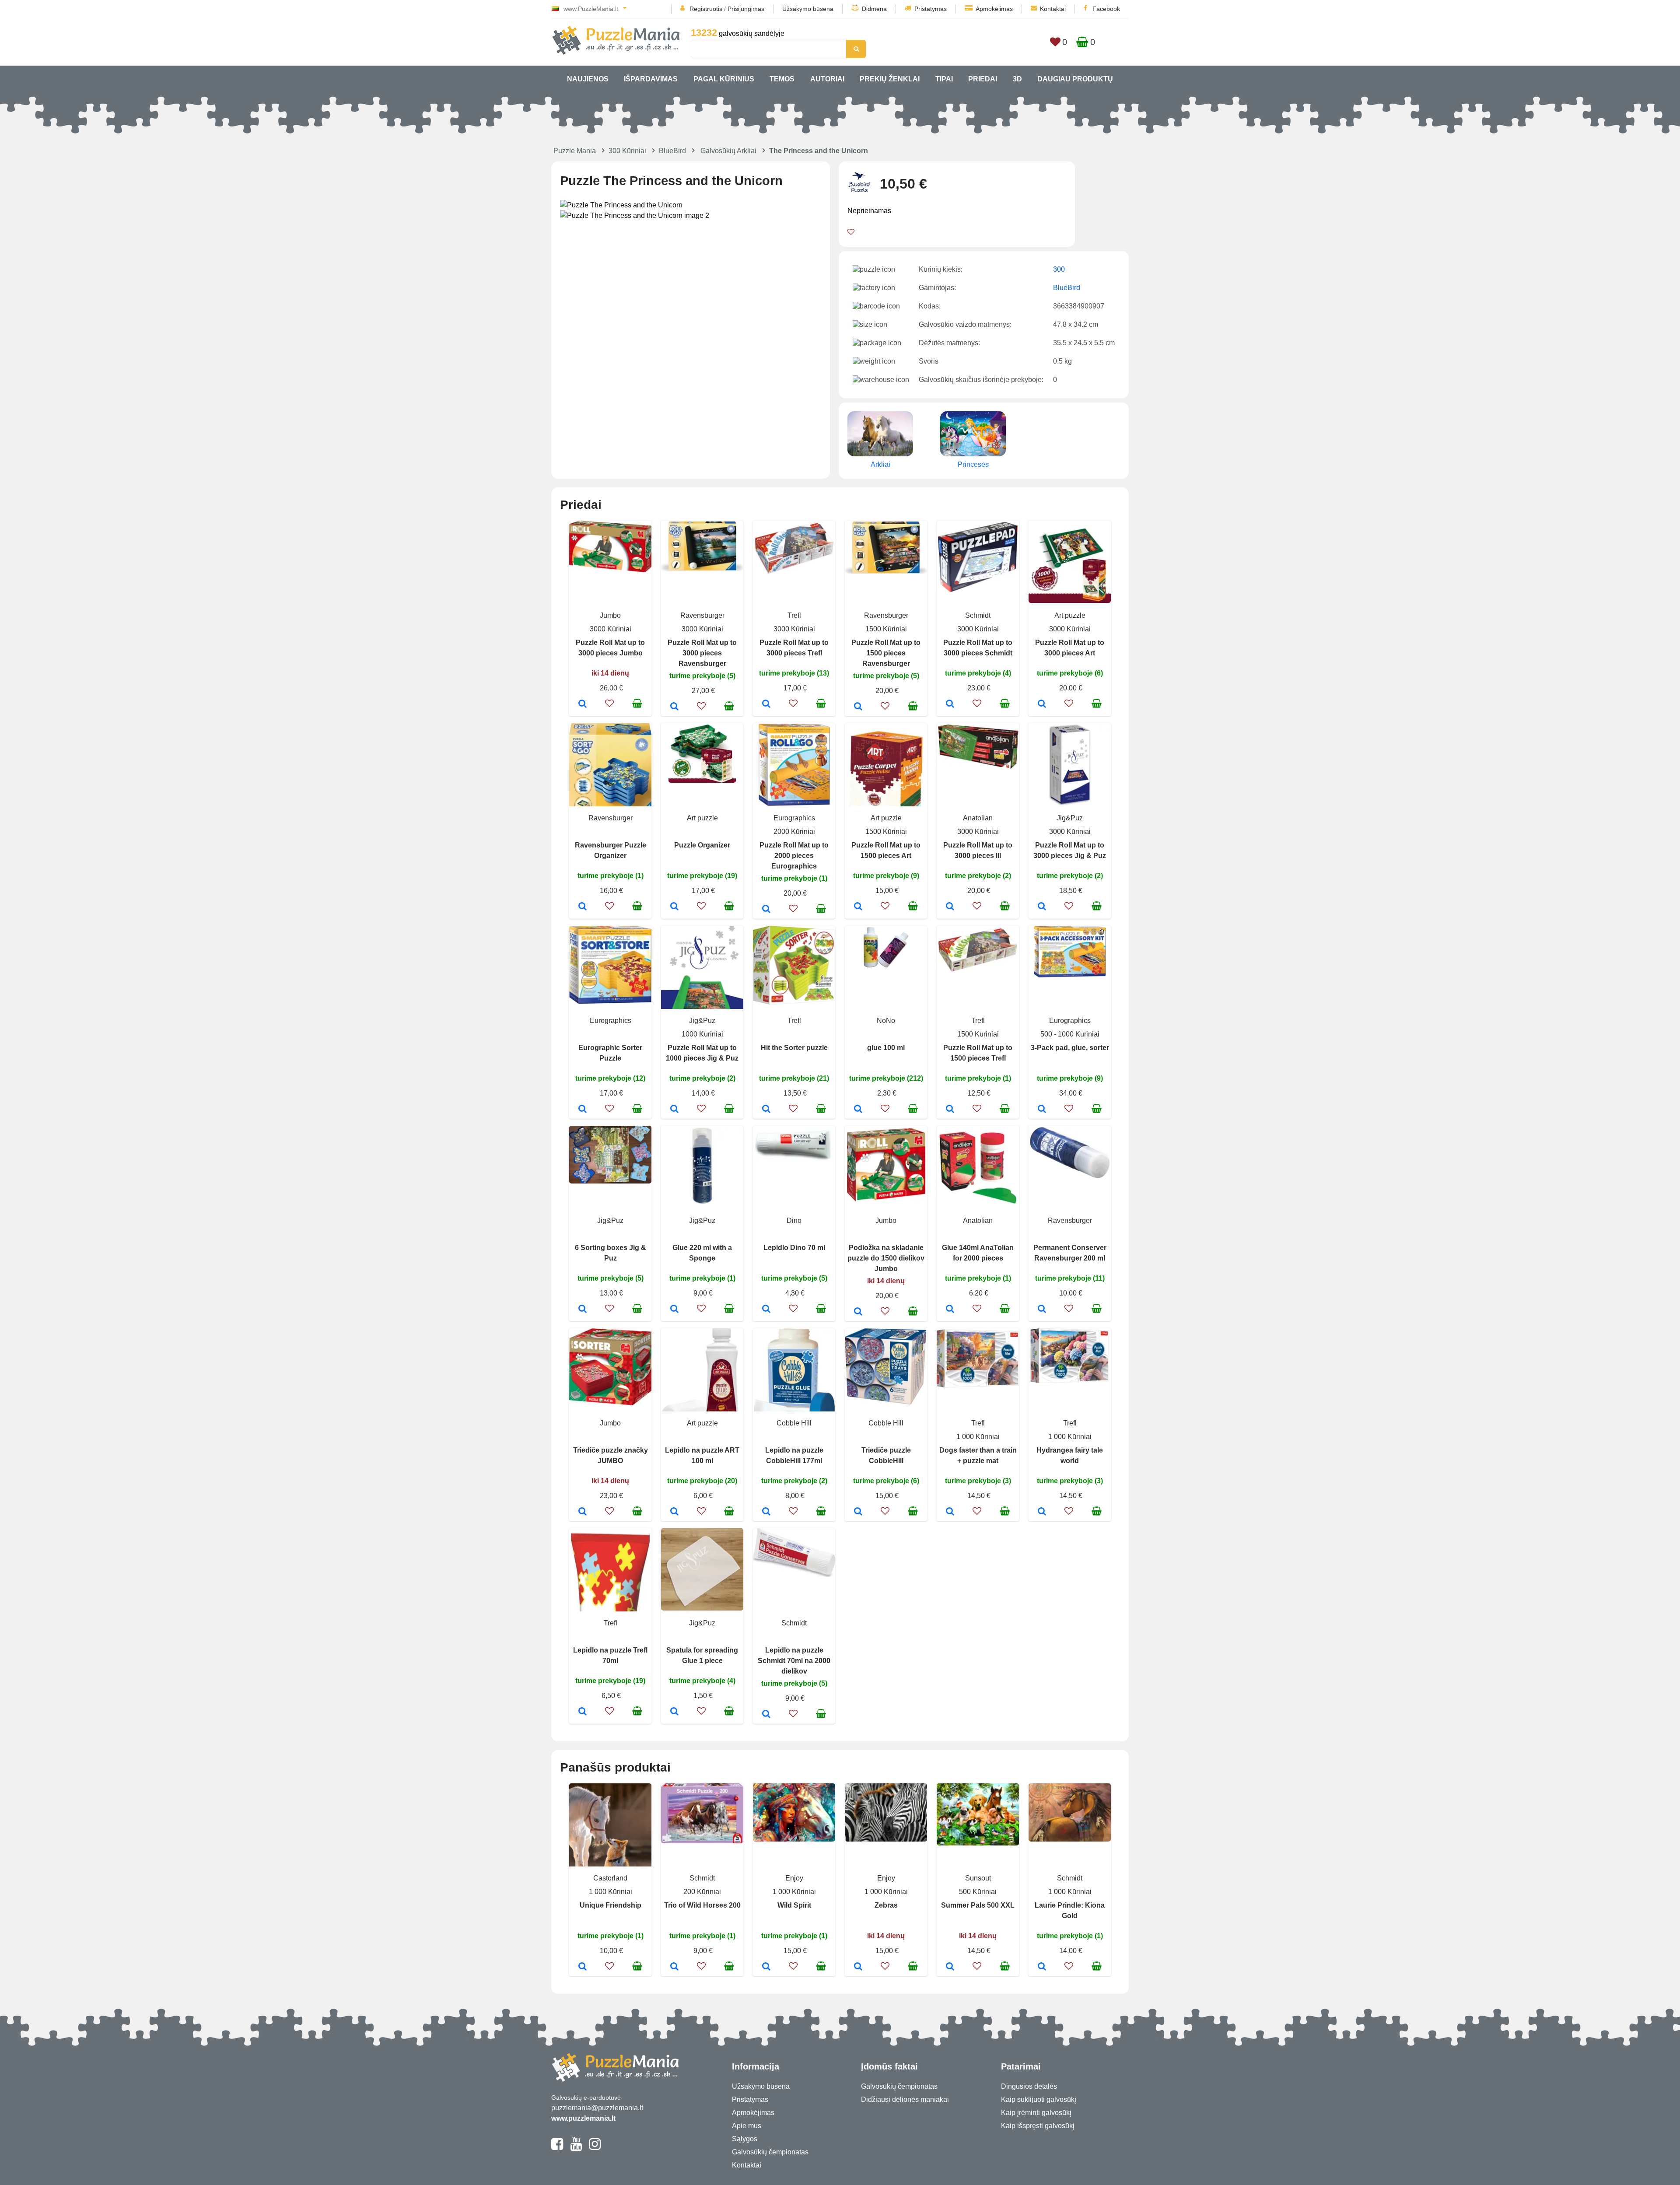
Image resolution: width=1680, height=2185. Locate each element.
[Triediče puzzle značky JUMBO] (583, 1512)
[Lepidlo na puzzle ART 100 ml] (674, 1512)
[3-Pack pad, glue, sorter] (1042, 1110)
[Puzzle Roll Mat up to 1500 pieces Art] (858, 907)
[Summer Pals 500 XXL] (950, 1967)
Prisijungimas (746, 9)
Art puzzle (1070, 615)
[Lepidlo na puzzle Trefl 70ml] (583, 1712)
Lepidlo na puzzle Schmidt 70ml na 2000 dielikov (794, 1661)
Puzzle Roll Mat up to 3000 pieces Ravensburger (702, 653)
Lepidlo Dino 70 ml (794, 1248)
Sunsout (978, 1878)
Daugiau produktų (1075, 79)
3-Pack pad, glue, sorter (1070, 1048)
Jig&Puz (1070, 818)
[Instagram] (595, 2148)
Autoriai (827, 79)
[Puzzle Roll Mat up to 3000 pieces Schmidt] (950, 704)
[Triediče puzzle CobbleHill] (858, 1512)
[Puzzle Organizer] (674, 907)
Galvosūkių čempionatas (770, 2152)
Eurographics (794, 818)
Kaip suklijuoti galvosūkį (1039, 2099)
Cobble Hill (794, 1423)
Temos (782, 79)
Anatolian (978, 818)
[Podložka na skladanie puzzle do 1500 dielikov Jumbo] (858, 1312)
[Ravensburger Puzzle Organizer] (583, 907)
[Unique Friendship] (583, 1967)
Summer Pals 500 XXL (978, 1905)
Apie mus (747, 2126)
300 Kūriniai (627, 151)
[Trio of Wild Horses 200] (674, 1967)
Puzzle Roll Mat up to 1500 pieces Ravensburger (886, 653)
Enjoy (794, 1878)
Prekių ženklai (890, 79)
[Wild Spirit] (766, 1967)
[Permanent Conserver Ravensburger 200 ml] (1042, 1310)
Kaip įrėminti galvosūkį (1036, 2113)
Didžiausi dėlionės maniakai (905, 2099)
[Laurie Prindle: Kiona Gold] (1042, 1967)
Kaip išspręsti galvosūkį (1038, 2126)
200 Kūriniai (702, 1892)
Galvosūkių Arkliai (728, 151)
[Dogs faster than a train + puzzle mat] (950, 1512)
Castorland (610, 1878)
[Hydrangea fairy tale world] (1042, 1512)
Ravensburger (702, 615)
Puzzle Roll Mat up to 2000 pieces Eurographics (794, 856)
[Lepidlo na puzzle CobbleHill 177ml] (766, 1512)
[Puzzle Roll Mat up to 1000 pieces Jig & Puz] (674, 1110)
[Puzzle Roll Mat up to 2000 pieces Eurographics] (766, 910)
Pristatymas (931, 9)
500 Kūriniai (978, 1892)
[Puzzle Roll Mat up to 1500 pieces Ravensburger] (858, 707)
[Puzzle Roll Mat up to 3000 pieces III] (950, 907)
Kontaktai (1053, 9)
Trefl (794, 615)
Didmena (874, 9)
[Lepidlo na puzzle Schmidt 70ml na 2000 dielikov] (766, 1715)
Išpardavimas (651, 79)
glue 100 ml (886, 1048)
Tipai (944, 79)
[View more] (610, 570)
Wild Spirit (794, 1905)
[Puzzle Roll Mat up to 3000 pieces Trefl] (766, 704)
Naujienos (588, 79)
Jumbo (610, 615)
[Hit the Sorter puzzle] (766, 1110)
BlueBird (672, 151)
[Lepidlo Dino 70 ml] (766, 1310)
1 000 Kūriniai (978, 1437)
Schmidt (978, 615)
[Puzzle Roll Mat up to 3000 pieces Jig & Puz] (1042, 907)
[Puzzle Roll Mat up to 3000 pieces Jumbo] (583, 704)
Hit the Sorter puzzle (794, 1048)
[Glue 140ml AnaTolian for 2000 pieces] (950, 1310)
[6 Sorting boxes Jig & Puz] (583, 1310)
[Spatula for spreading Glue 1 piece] (674, 1712)
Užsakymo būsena (808, 9)
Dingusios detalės (1029, 2086)
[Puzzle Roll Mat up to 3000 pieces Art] (1042, 704)
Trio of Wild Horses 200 (702, 1905)
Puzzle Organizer (702, 845)
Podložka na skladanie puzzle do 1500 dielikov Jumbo (886, 1258)
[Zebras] (858, 1967)
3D (1017, 79)
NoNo (886, 1021)
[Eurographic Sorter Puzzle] (583, 1110)
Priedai (983, 79)
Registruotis (706, 9)
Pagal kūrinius (724, 79)
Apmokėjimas (994, 9)
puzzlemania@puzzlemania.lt (597, 2108)
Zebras (886, 1905)
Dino (794, 1220)
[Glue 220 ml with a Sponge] (674, 1310)
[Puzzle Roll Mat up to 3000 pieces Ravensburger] (674, 707)
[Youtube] (576, 2148)
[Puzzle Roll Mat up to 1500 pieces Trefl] (950, 1110)
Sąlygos (745, 2139)
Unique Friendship (611, 1905)
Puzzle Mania (575, 151)
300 (1059, 269)
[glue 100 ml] (858, 1110)
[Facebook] (557, 2148)
